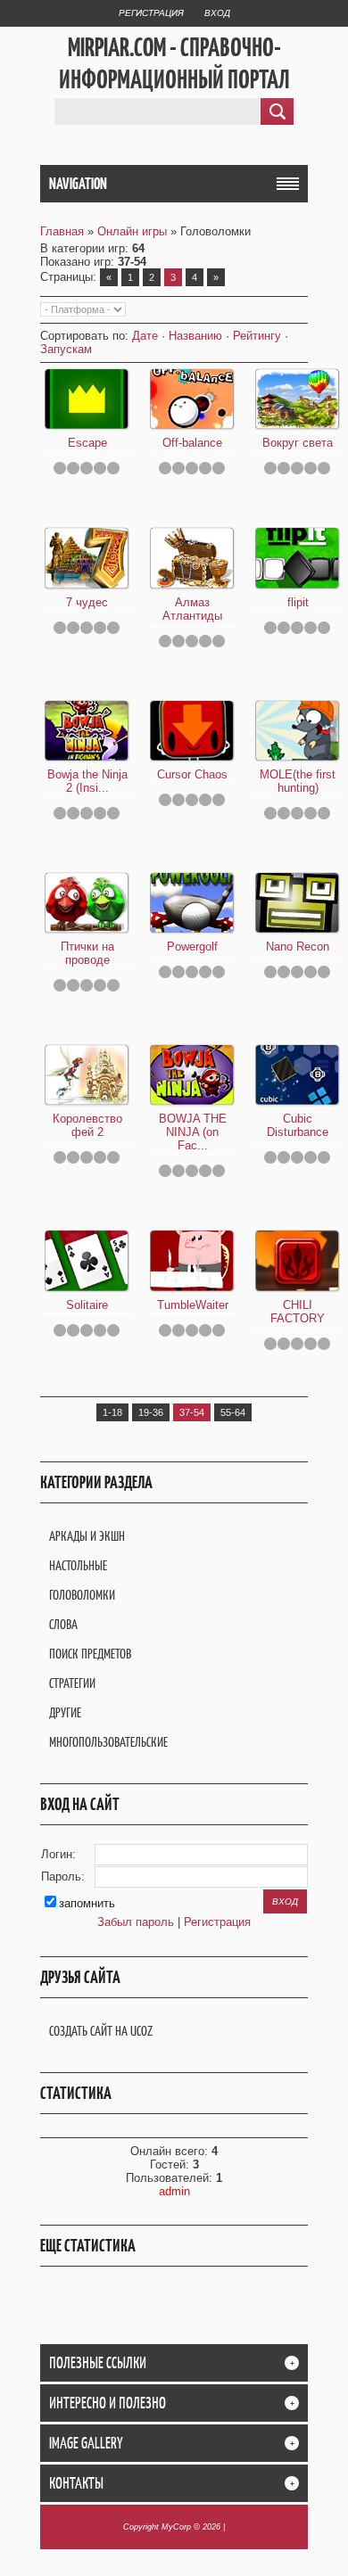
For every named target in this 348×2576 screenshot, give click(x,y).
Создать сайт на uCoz (101, 2031)
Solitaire (87, 1305)
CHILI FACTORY (298, 1312)
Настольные (78, 1565)
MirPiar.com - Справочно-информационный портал (174, 63)
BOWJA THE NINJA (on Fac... (193, 1132)
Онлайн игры (132, 231)
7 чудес (87, 602)
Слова (63, 1624)
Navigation (78, 184)
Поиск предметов (90, 1654)
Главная (62, 231)
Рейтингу (257, 336)
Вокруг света (298, 443)
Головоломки (82, 1595)
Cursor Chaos (192, 774)
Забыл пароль (136, 1922)
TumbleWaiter (193, 1305)
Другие (65, 1712)
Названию (195, 336)
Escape (87, 443)
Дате (145, 336)
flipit (298, 602)
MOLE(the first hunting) (298, 781)
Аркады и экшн (87, 1536)
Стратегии (72, 1683)
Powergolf (192, 946)
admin (174, 2191)
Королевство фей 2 (87, 1125)
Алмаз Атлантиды (192, 609)
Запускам (66, 349)
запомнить (87, 1903)
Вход (217, 13)
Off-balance (192, 443)
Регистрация (151, 13)
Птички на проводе (87, 953)
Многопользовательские (108, 1742)
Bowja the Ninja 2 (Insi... (87, 781)
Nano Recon (298, 946)
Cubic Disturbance (298, 1125)
